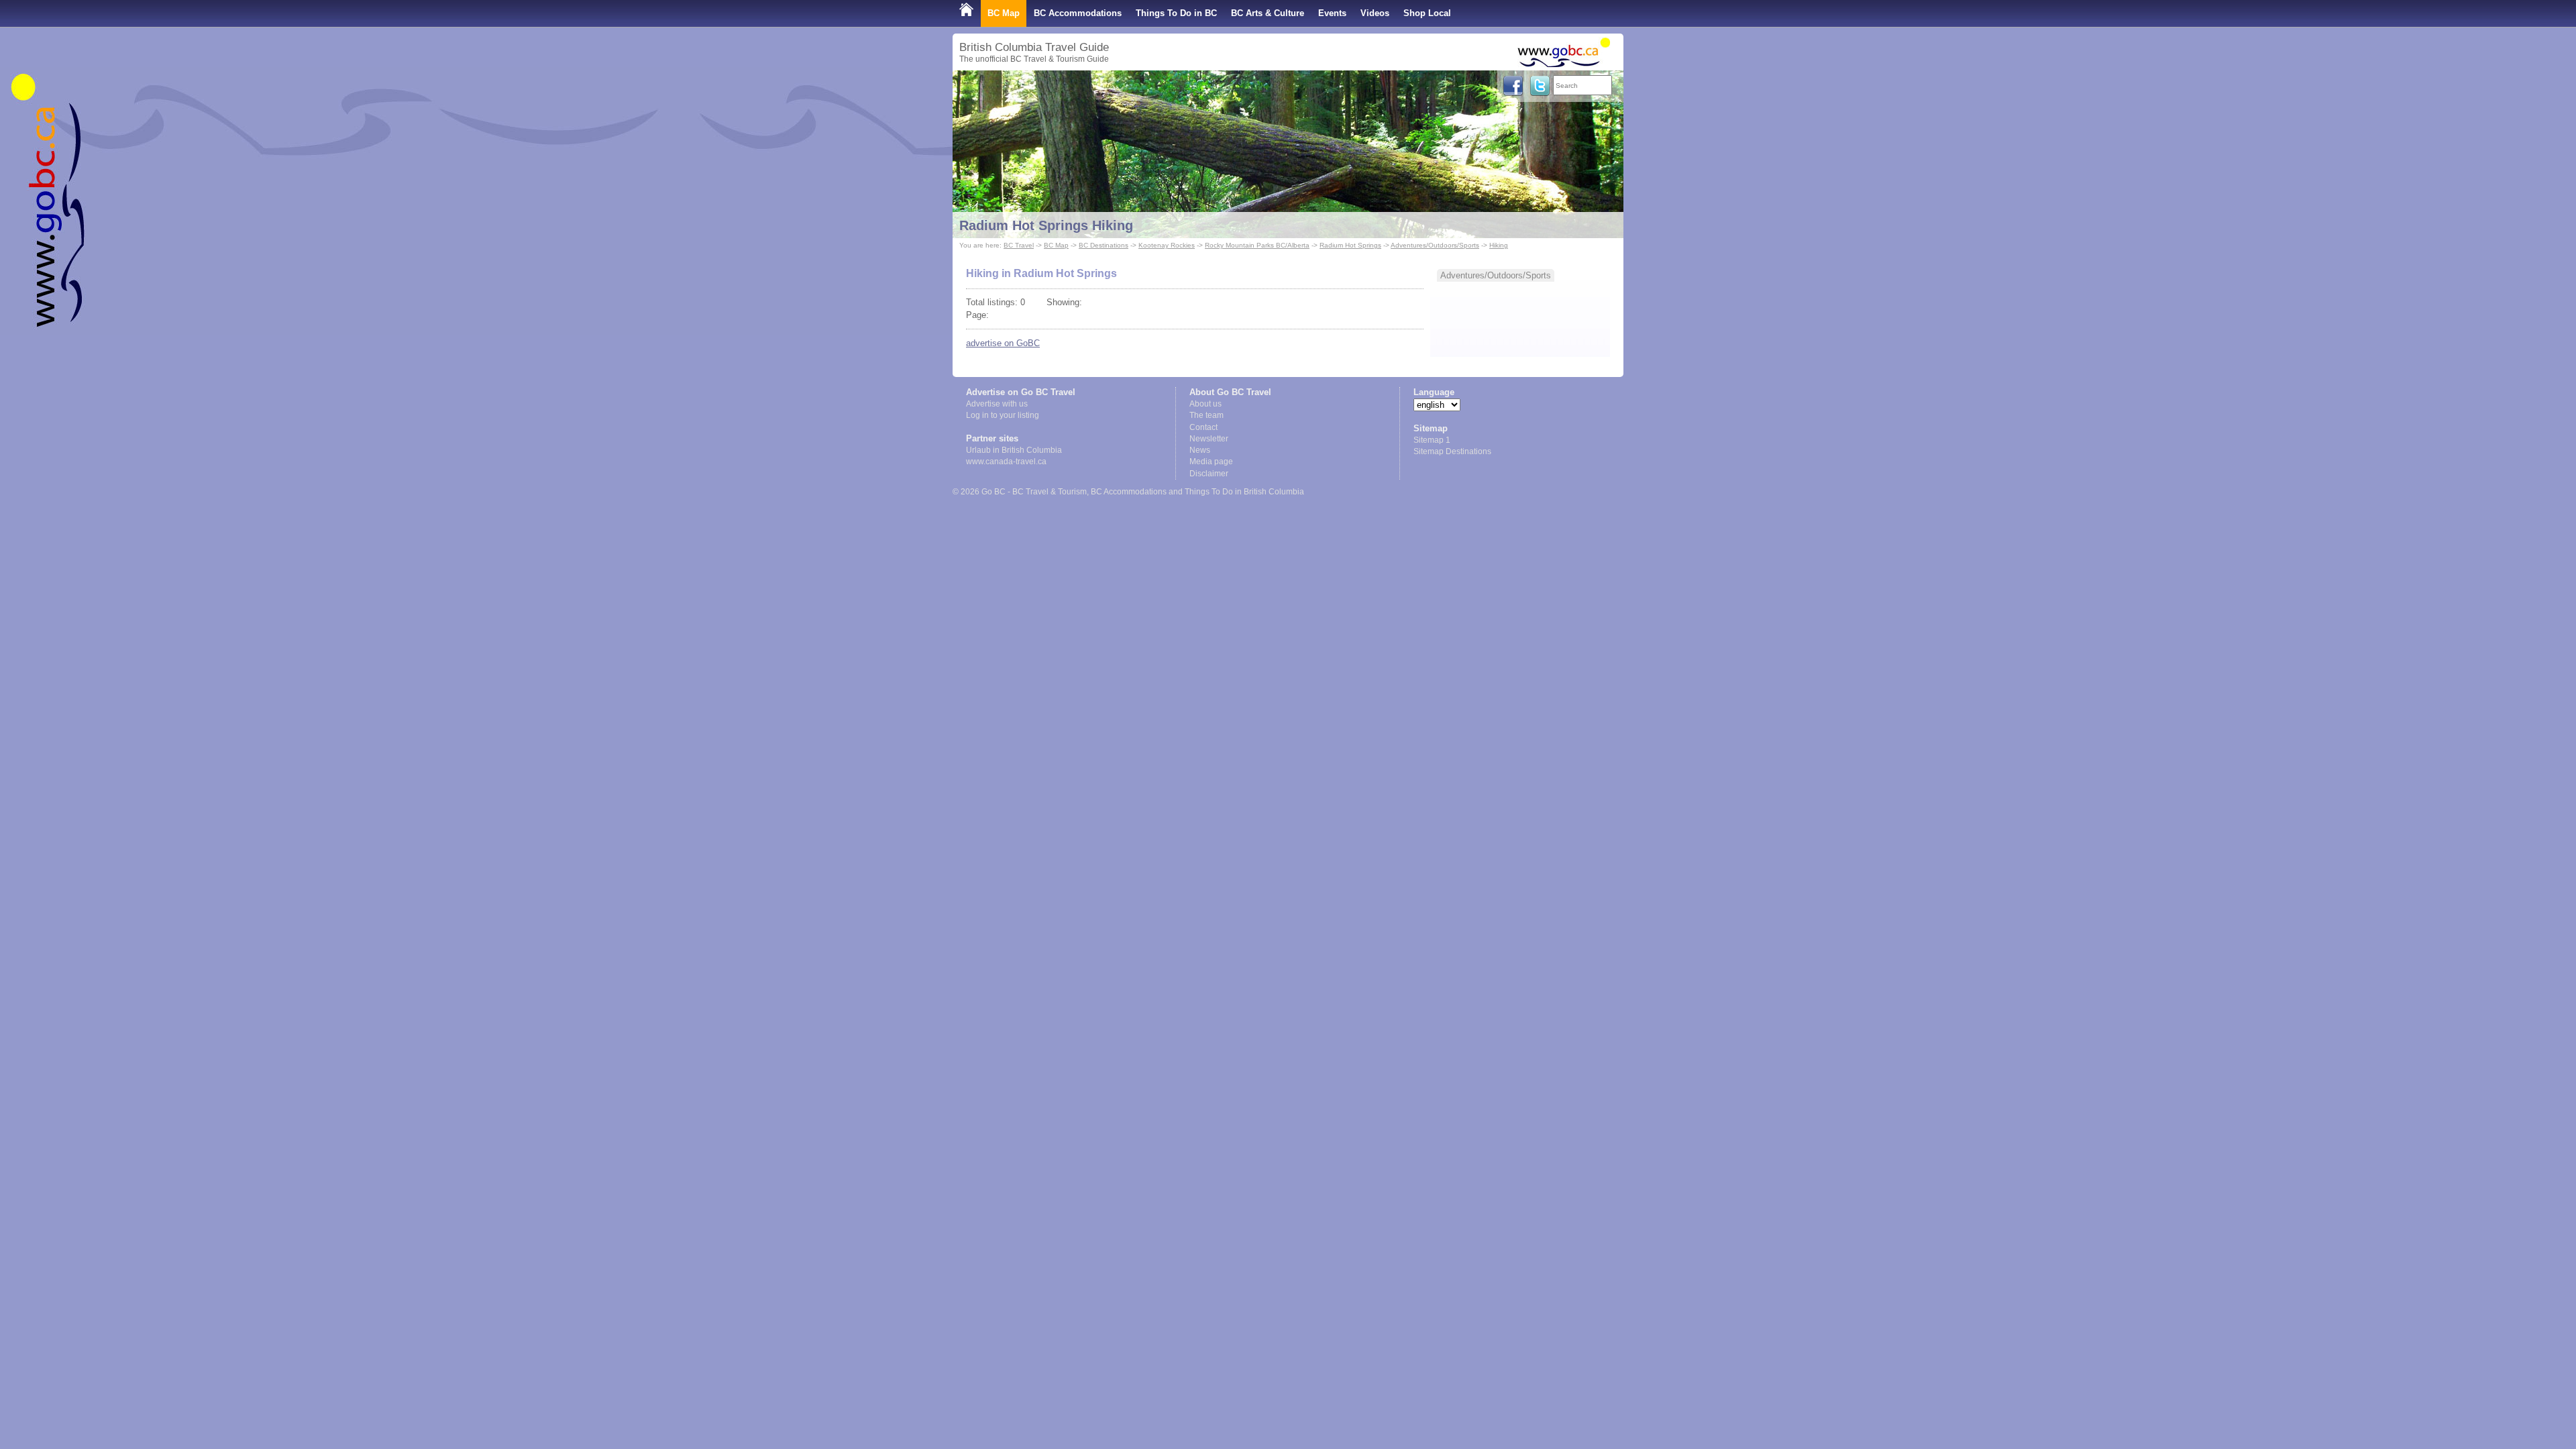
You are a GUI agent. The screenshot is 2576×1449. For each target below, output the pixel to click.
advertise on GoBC (1003, 343)
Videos (1375, 13)
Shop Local (1427, 13)
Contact (1203, 427)
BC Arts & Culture (1268, 13)
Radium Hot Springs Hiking (1046, 225)
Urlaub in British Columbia (1014, 450)
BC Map (1004, 13)
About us (1205, 404)
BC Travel (1019, 245)
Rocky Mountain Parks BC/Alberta (1257, 245)
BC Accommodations (1078, 13)
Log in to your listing (1003, 415)
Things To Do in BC (1176, 13)
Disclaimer (1209, 474)
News (1200, 450)
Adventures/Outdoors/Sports (1435, 245)
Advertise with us (997, 404)
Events (1332, 13)
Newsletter (1209, 439)
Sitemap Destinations (1452, 451)
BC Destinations (1104, 245)
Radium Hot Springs (1350, 245)
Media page (1211, 462)
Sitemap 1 (1432, 440)
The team (1206, 415)
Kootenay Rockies (1167, 245)
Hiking (1499, 245)
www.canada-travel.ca (1006, 462)
